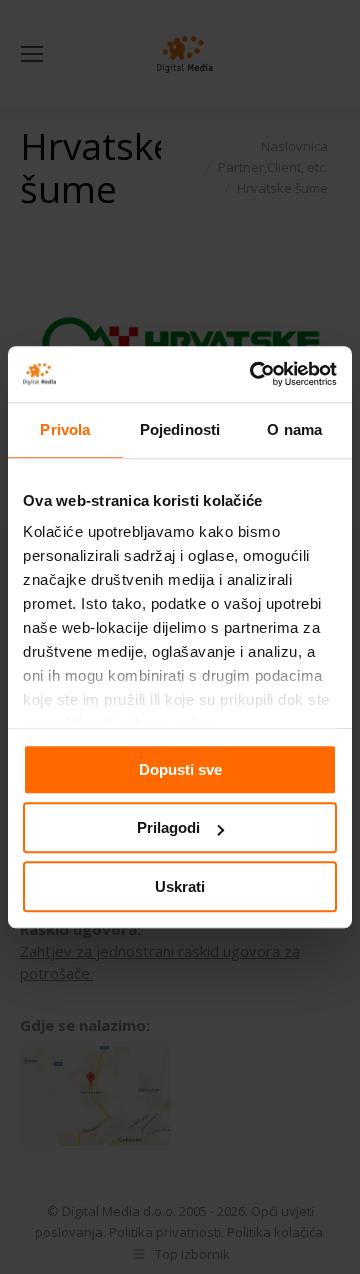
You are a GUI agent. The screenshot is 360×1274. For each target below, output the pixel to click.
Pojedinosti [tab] (180, 429)
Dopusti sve (180, 769)
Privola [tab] (65, 429)
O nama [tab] (294, 429)
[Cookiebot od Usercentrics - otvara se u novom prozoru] (254, 374)
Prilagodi (168, 827)
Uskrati (180, 886)
